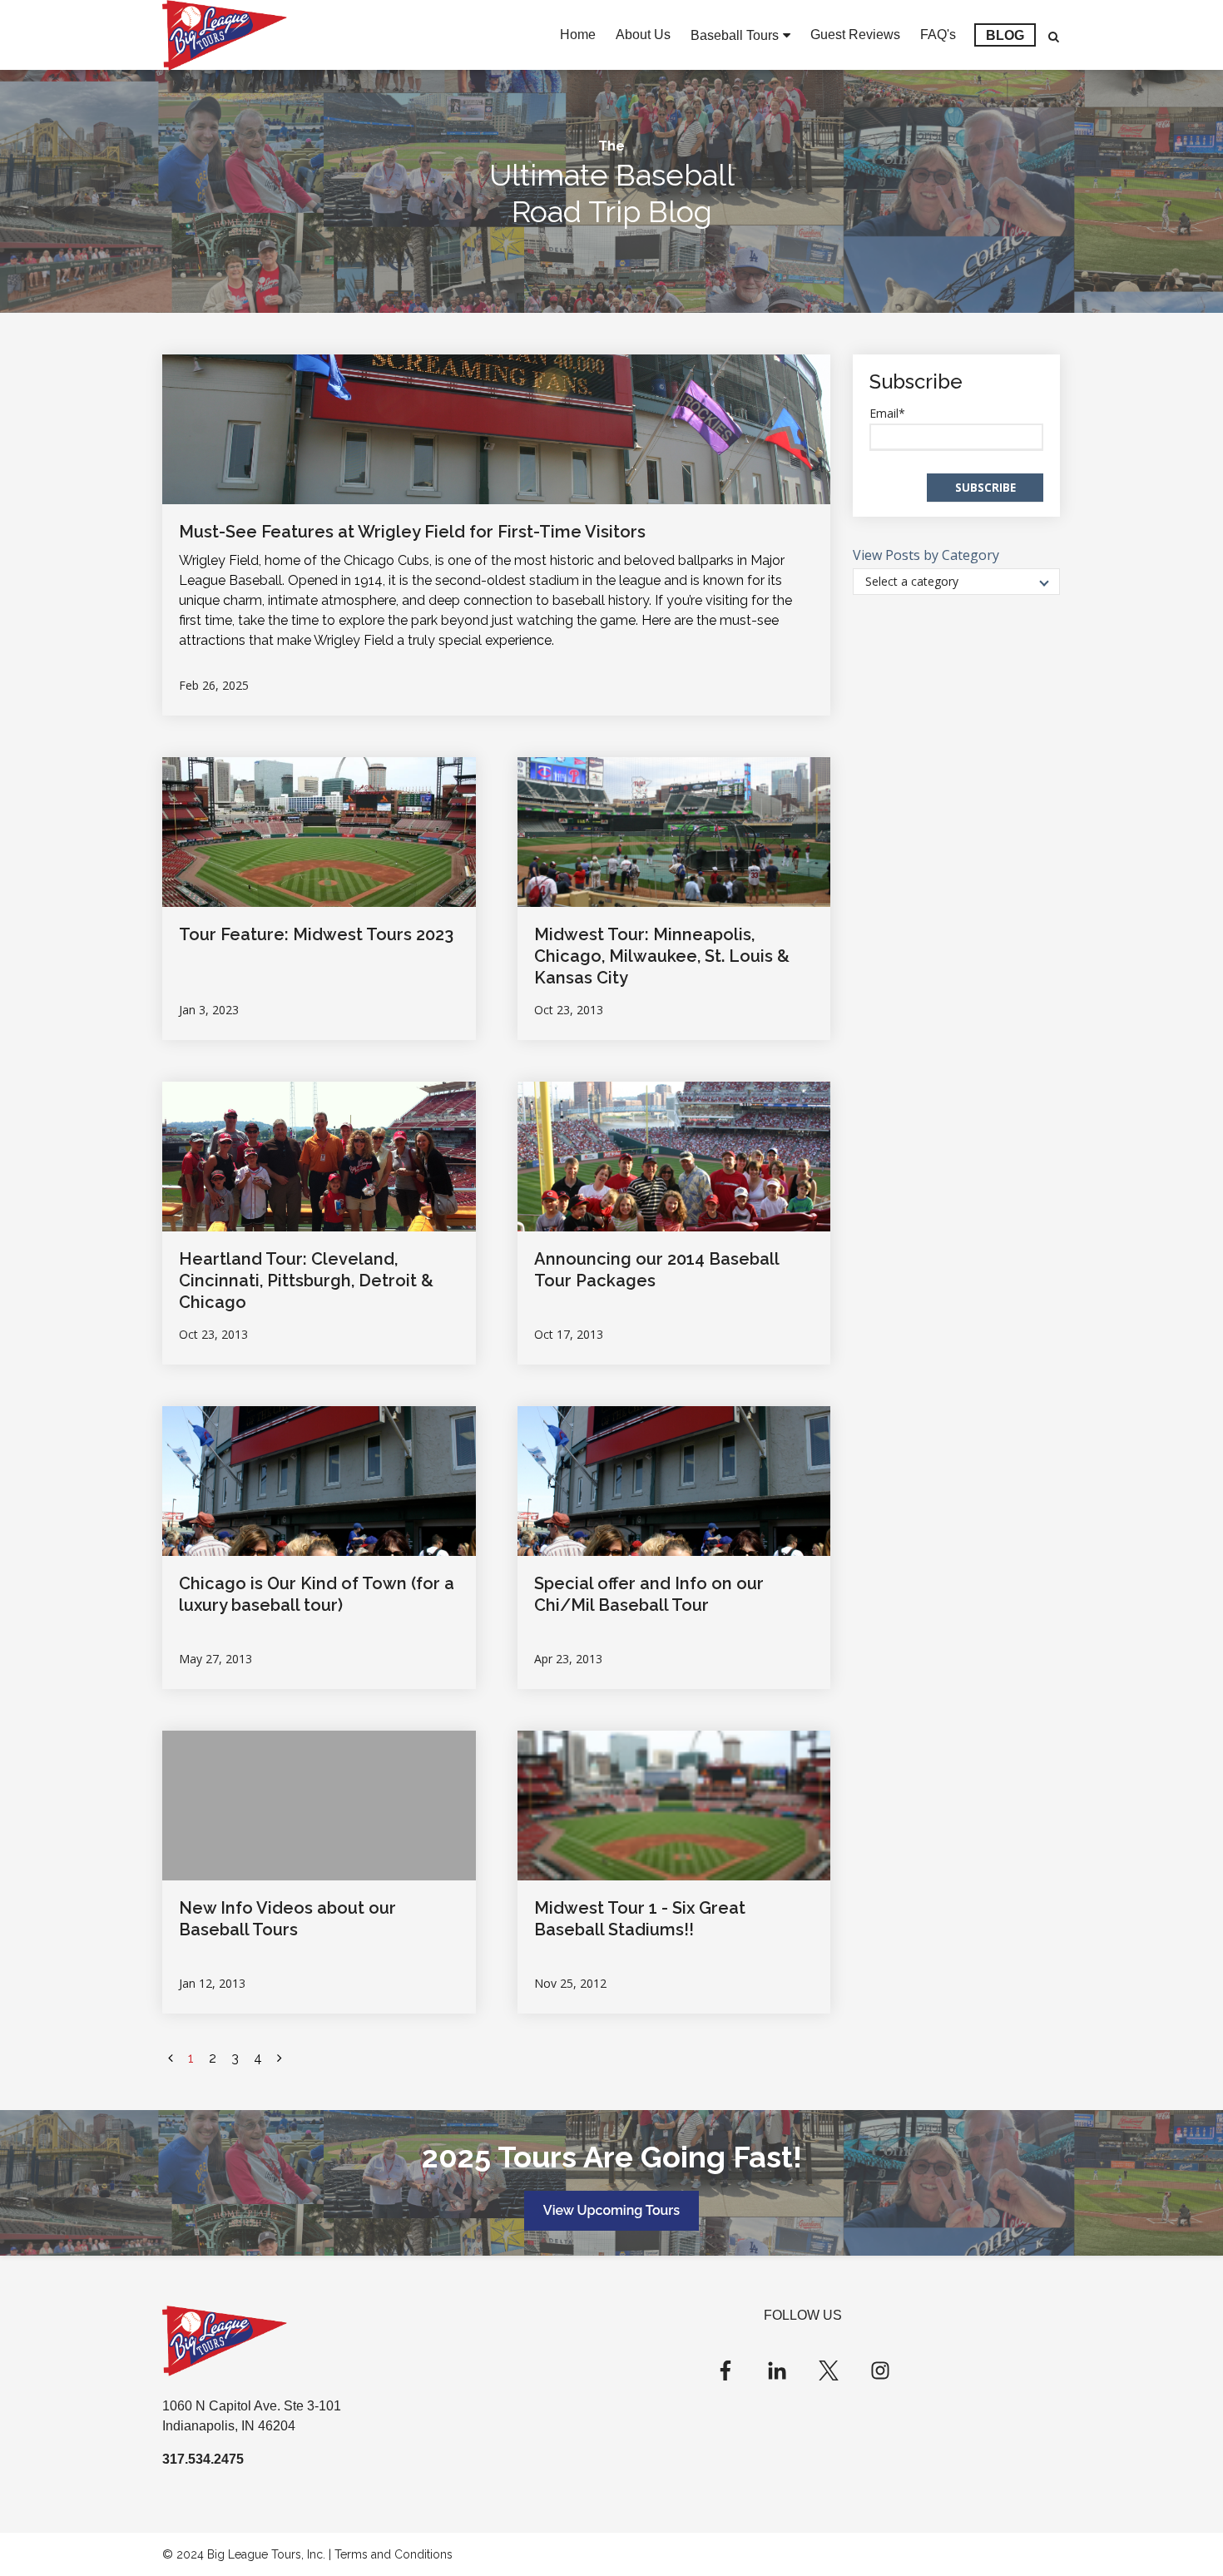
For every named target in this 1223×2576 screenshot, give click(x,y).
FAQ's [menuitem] (938, 35)
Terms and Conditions (394, 2554)
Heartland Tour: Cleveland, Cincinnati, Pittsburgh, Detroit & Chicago (306, 1281)
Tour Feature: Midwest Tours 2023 (316, 934)
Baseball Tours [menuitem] (735, 35)
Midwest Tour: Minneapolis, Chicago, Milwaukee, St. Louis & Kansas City (662, 956)
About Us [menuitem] (643, 35)
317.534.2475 (203, 2459)
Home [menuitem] (578, 35)
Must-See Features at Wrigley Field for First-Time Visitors (412, 532)
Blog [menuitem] (1005, 35)
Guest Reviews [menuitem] (855, 35)
